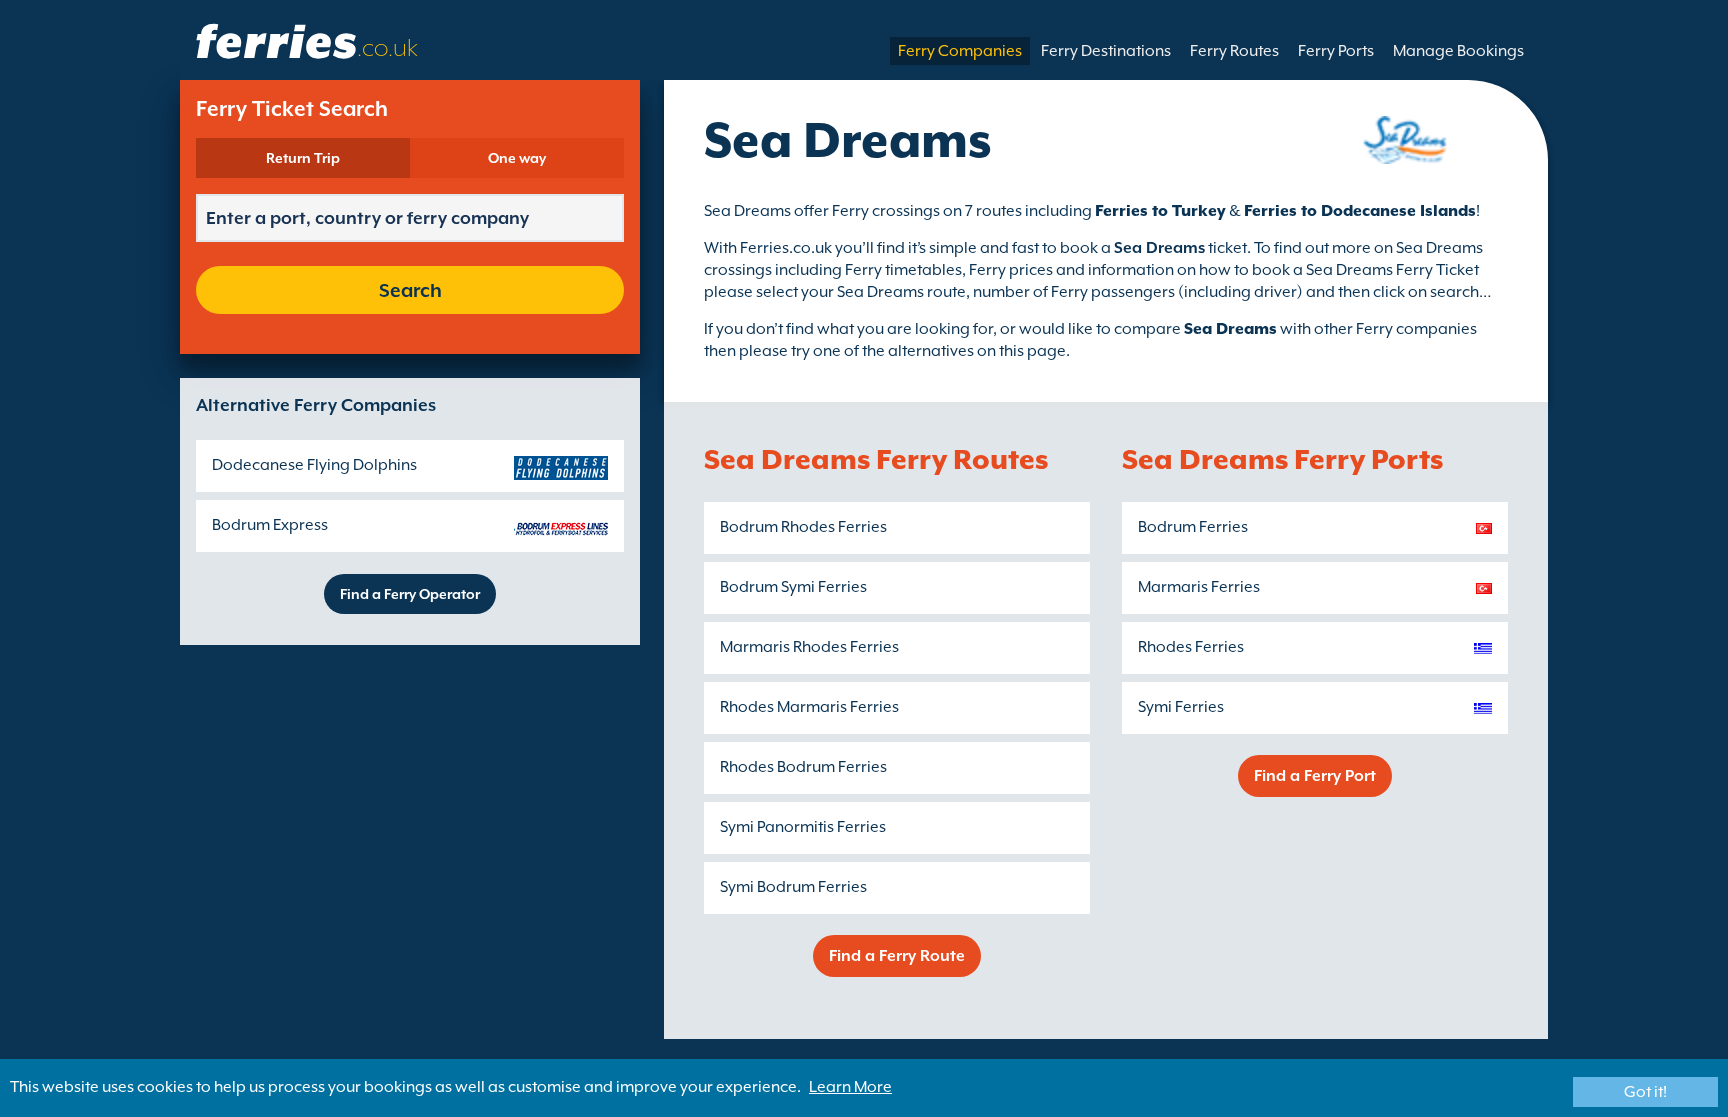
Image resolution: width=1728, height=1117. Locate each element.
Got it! (1645, 1092)
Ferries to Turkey (1160, 211)
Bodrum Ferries (1193, 527)
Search (410, 290)
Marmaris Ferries (1199, 587)
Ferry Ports (1336, 51)
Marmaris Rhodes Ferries (809, 647)
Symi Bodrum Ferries (793, 887)
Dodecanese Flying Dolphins (314, 465)
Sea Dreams (1230, 329)
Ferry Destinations (1106, 51)
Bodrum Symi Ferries (793, 587)
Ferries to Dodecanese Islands (1360, 211)
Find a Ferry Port (1315, 776)
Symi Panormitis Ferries (803, 827)
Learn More (850, 1087)
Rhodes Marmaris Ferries (809, 707)
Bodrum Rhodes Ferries (803, 527)
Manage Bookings (1458, 51)
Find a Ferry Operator (410, 594)
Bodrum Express (270, 525)
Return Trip (303, 158)
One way (517, 158)
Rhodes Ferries (1191, 647)
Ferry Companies (960, 51)
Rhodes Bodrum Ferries (803, 767)
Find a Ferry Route (897, 956)
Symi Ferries (1181, 707)
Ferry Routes (1234, 51)
